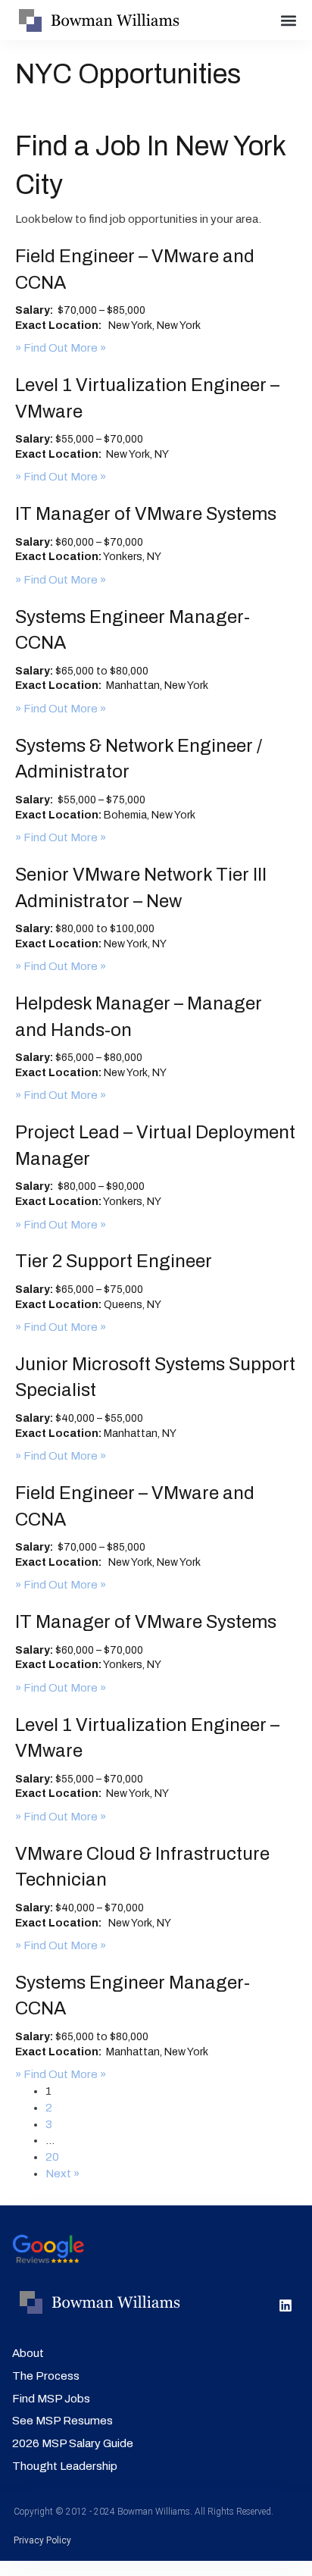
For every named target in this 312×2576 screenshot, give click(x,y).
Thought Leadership (65, 2466)
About (28, 2353)
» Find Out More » (61, 348)
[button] (289, 20)
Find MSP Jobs (51, 2399)
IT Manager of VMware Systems (146, 514)
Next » (62, 2174)
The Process (46, 2376)
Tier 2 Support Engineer (114, 1261)
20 (52, 2157)
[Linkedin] (285, 2305)
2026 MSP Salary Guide (73, 2443)
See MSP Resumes (62, 2421)
